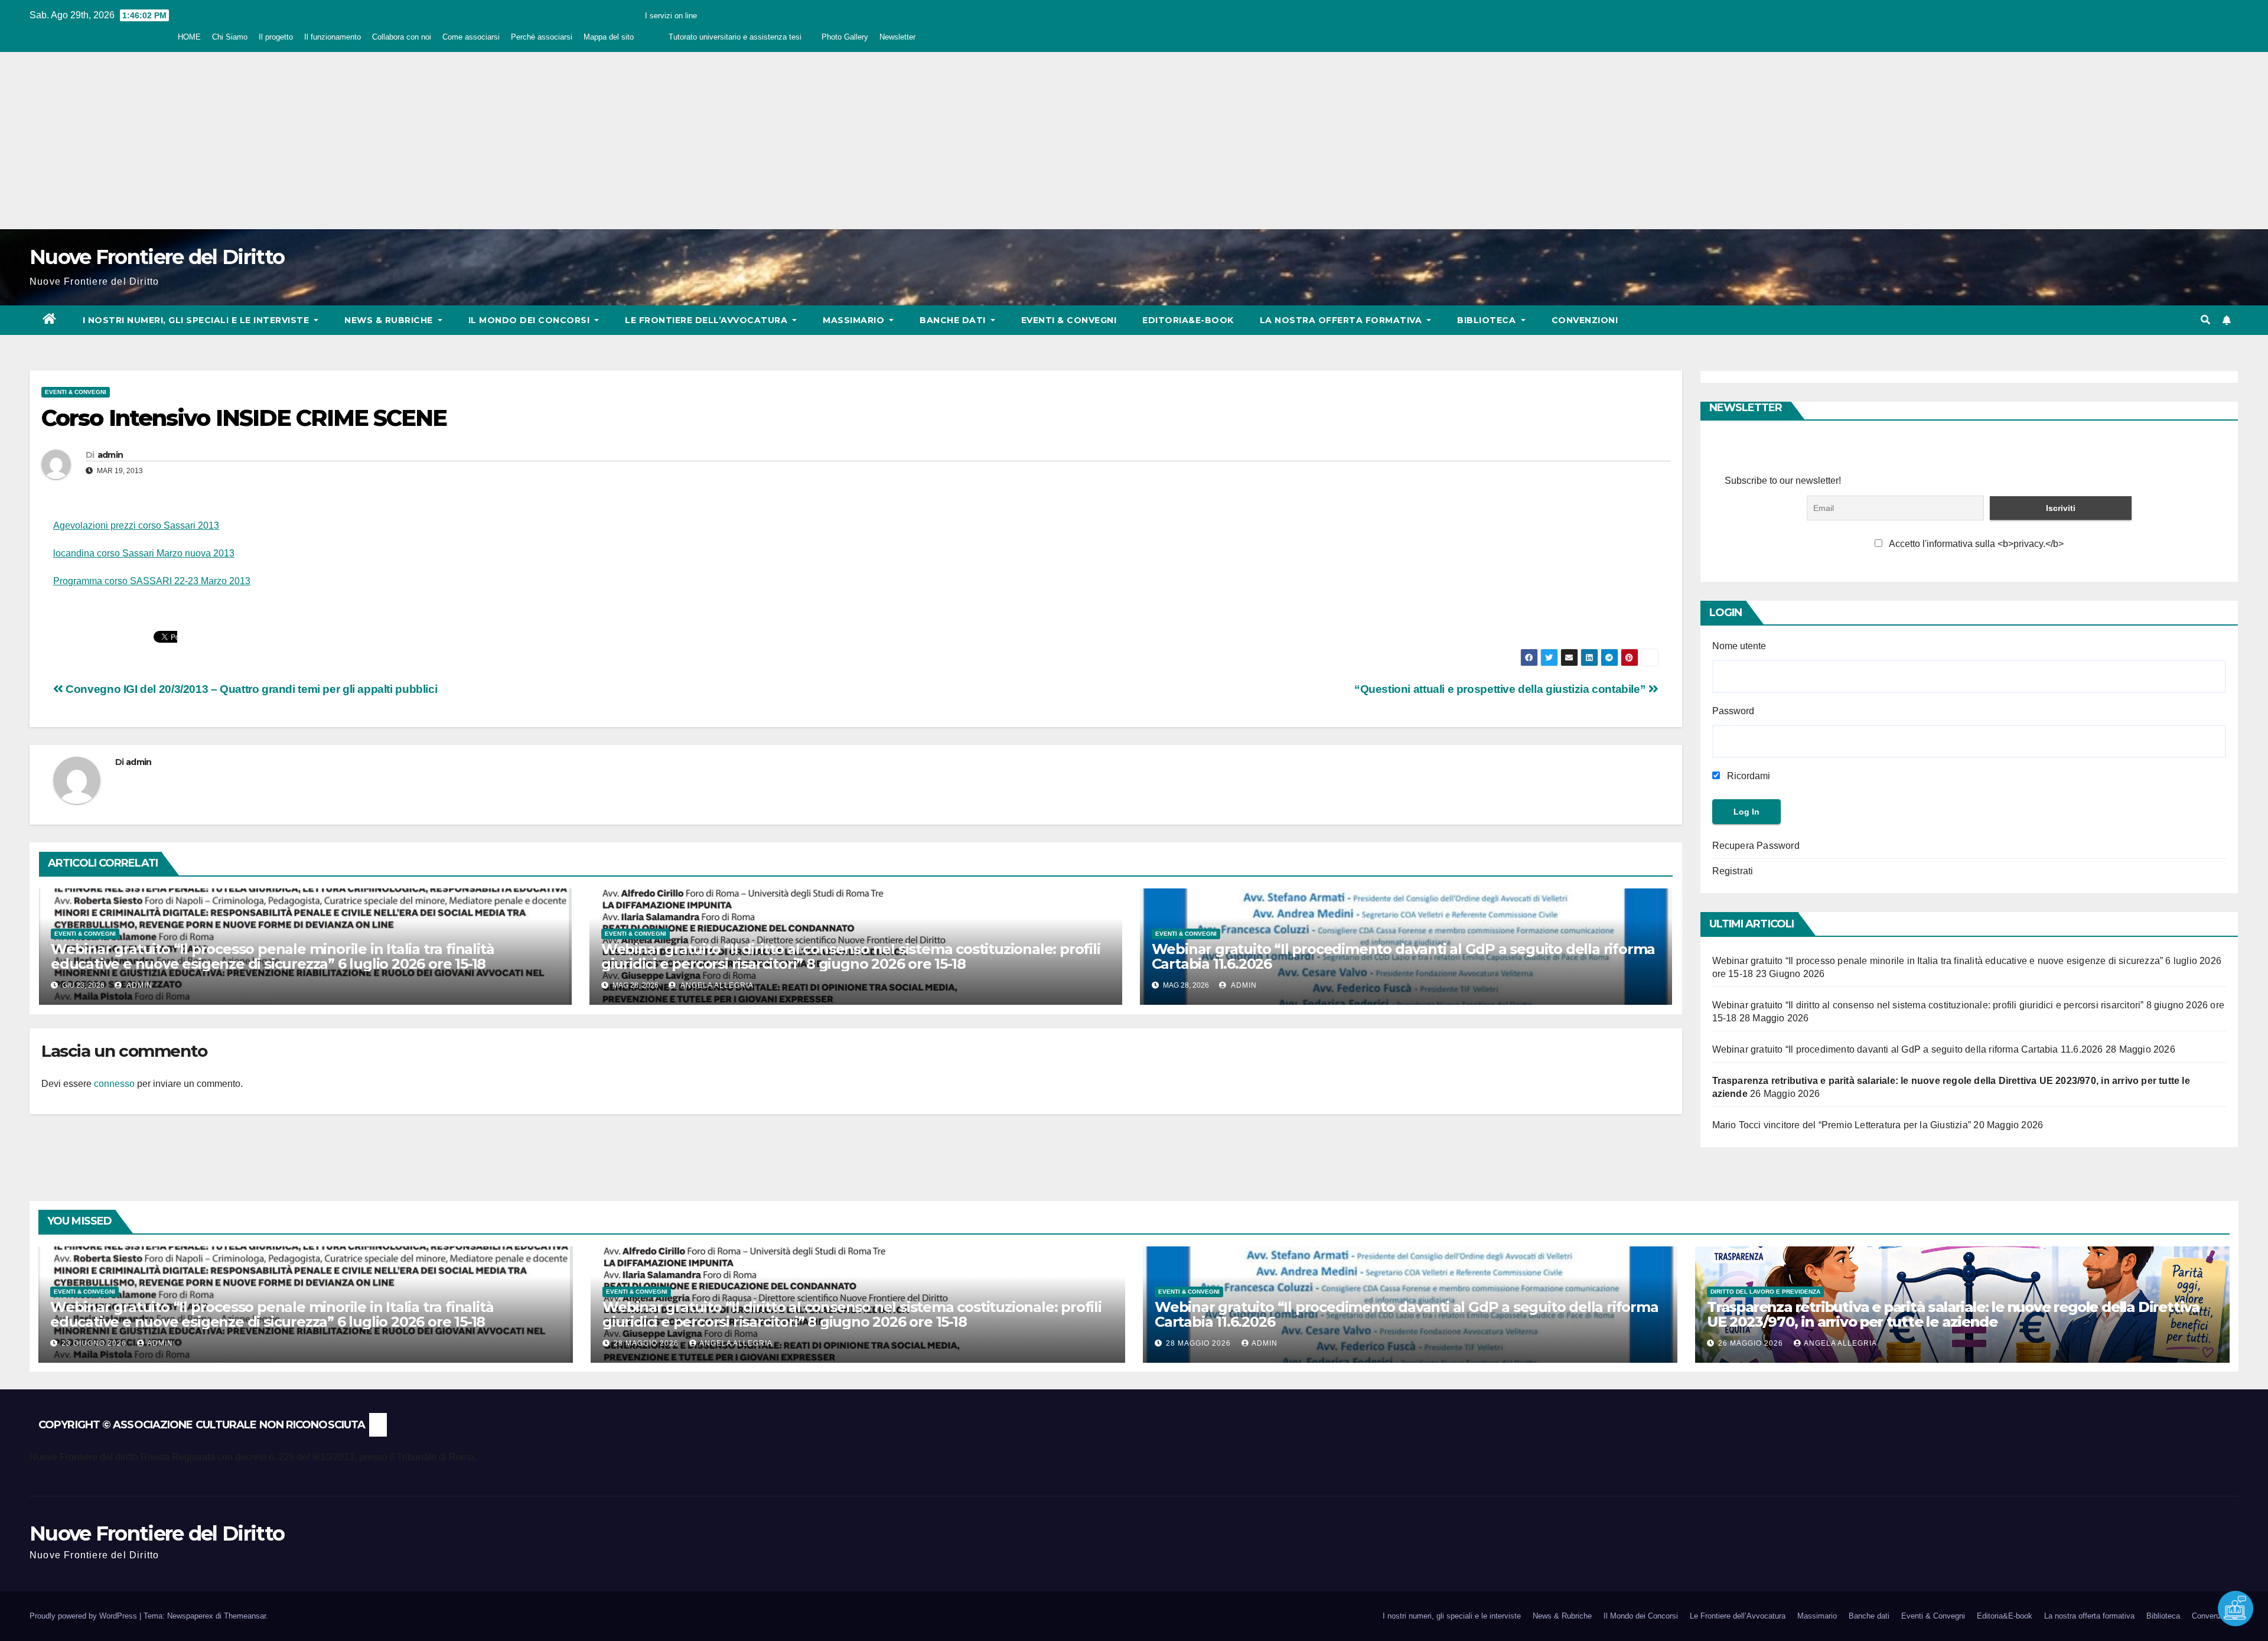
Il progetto (276, 37)
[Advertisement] (1134, 141)
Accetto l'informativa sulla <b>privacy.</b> (1975, 544)
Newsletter (897, 37)
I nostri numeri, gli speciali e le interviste (197, 320)
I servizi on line (671, 16)
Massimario (855, 320)
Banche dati (954, 320)
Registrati (1733, 871)
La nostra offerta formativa (1342, 320)
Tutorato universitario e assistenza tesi (735, 37)
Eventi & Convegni (1069, 320)
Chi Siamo (230, 37)
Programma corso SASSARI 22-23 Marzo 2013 (152, 581)
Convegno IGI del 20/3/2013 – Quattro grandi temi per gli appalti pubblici (250, 689)
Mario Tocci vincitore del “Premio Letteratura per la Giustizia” (1842, 1125)
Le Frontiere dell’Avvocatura (708, 320)
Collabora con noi (402, 37)
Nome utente (1739, 646)
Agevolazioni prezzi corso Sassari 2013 (136, 525)
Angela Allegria (716, 985)
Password (1733, 711)
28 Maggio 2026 (647, 1343)
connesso (114, 1084)
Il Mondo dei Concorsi (530, 320)
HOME (189, 37)
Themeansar (245, 1616)
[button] (2205, 320)
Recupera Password (1756, 846)
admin (110, 455)
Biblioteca (1488, 320)
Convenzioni (1585, 320)
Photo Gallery (845, 37)
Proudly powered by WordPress (84, 1616)
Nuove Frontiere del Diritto (157, 257)
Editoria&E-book (1188, 320)
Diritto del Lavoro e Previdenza (1765, 1292)
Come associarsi (471, 37)
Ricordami (1747, 776)
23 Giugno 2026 (95, 1343)
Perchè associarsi (542, 37)
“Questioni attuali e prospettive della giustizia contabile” (1501, 689)
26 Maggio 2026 (1752, 1343)
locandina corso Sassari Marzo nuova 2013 (144, 553)
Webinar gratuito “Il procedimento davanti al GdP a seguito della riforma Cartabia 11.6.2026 (1404, 956)
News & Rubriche (390, 320)
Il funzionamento (333, 37)
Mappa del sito (609, 37)
